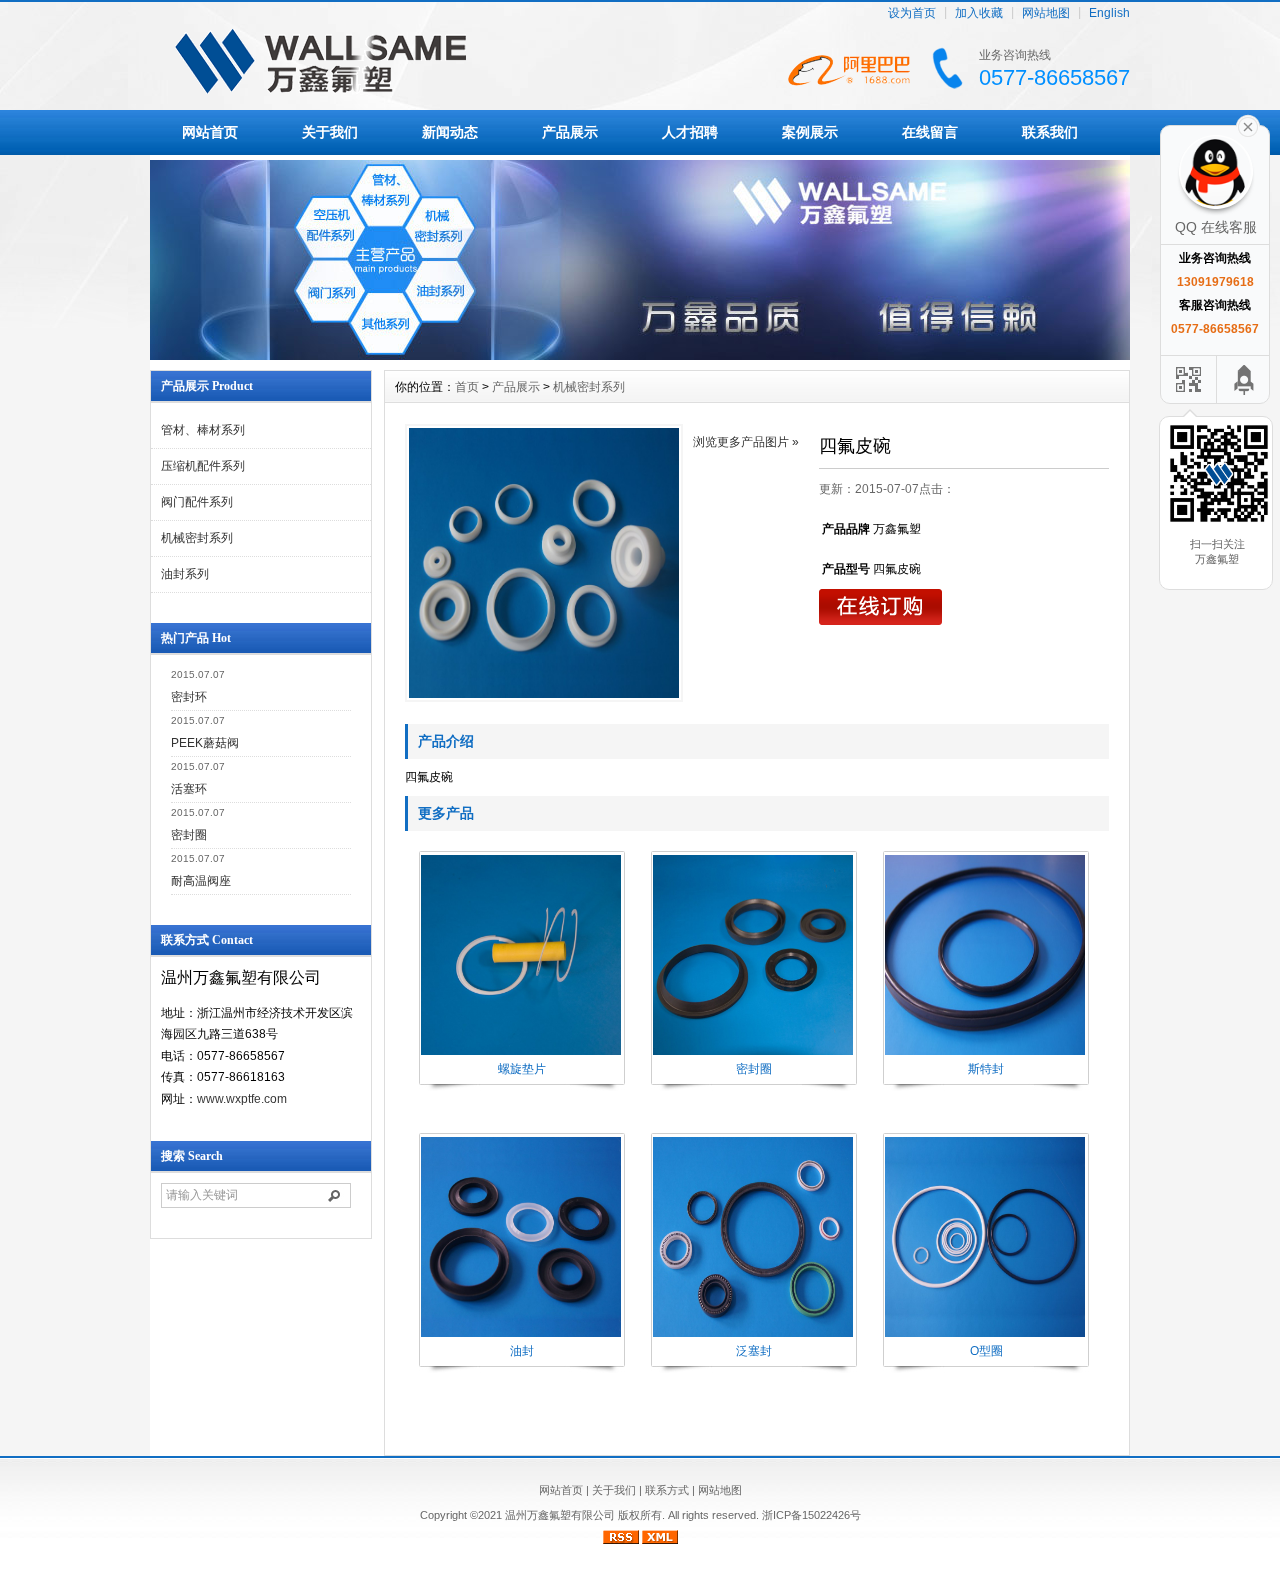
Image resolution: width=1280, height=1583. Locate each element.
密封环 (189, 697)
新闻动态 (450, 132)
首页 (467, 387)
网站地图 (1046, 13)
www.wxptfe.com (242, 1099)
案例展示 (810, 132)
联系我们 (1050, 132)
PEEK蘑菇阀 (205, 743)
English (1109, 13)
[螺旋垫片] (521, 1053)
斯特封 (986, 1069)
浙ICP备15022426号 (811, 1515)
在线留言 (930, 132)
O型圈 (986, 1351)
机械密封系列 (197, 538)
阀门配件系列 (197, 502)
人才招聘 (690, 132)
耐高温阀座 (201, 881)
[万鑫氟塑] (640, 355)
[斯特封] (985, 1053)
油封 (522, 1351)
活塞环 (189, 789)
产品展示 (570, 132)
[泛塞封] (753, 1335)
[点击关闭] (1248, 125)
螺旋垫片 (522, 1069)
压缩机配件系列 (203, 466)
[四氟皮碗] (544, 563)
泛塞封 (754, 1351)
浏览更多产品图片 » (746, 442)
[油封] (521, 1335)
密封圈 (189, 835)
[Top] (1245, 379)
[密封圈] (753, 1053)
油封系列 (185, 574)
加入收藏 (979, 13)
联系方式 (667, 1490)
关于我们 (330, 132)
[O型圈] (985, 1335)
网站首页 (210, 132)
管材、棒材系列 (203, 430)
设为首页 (912, 13)
